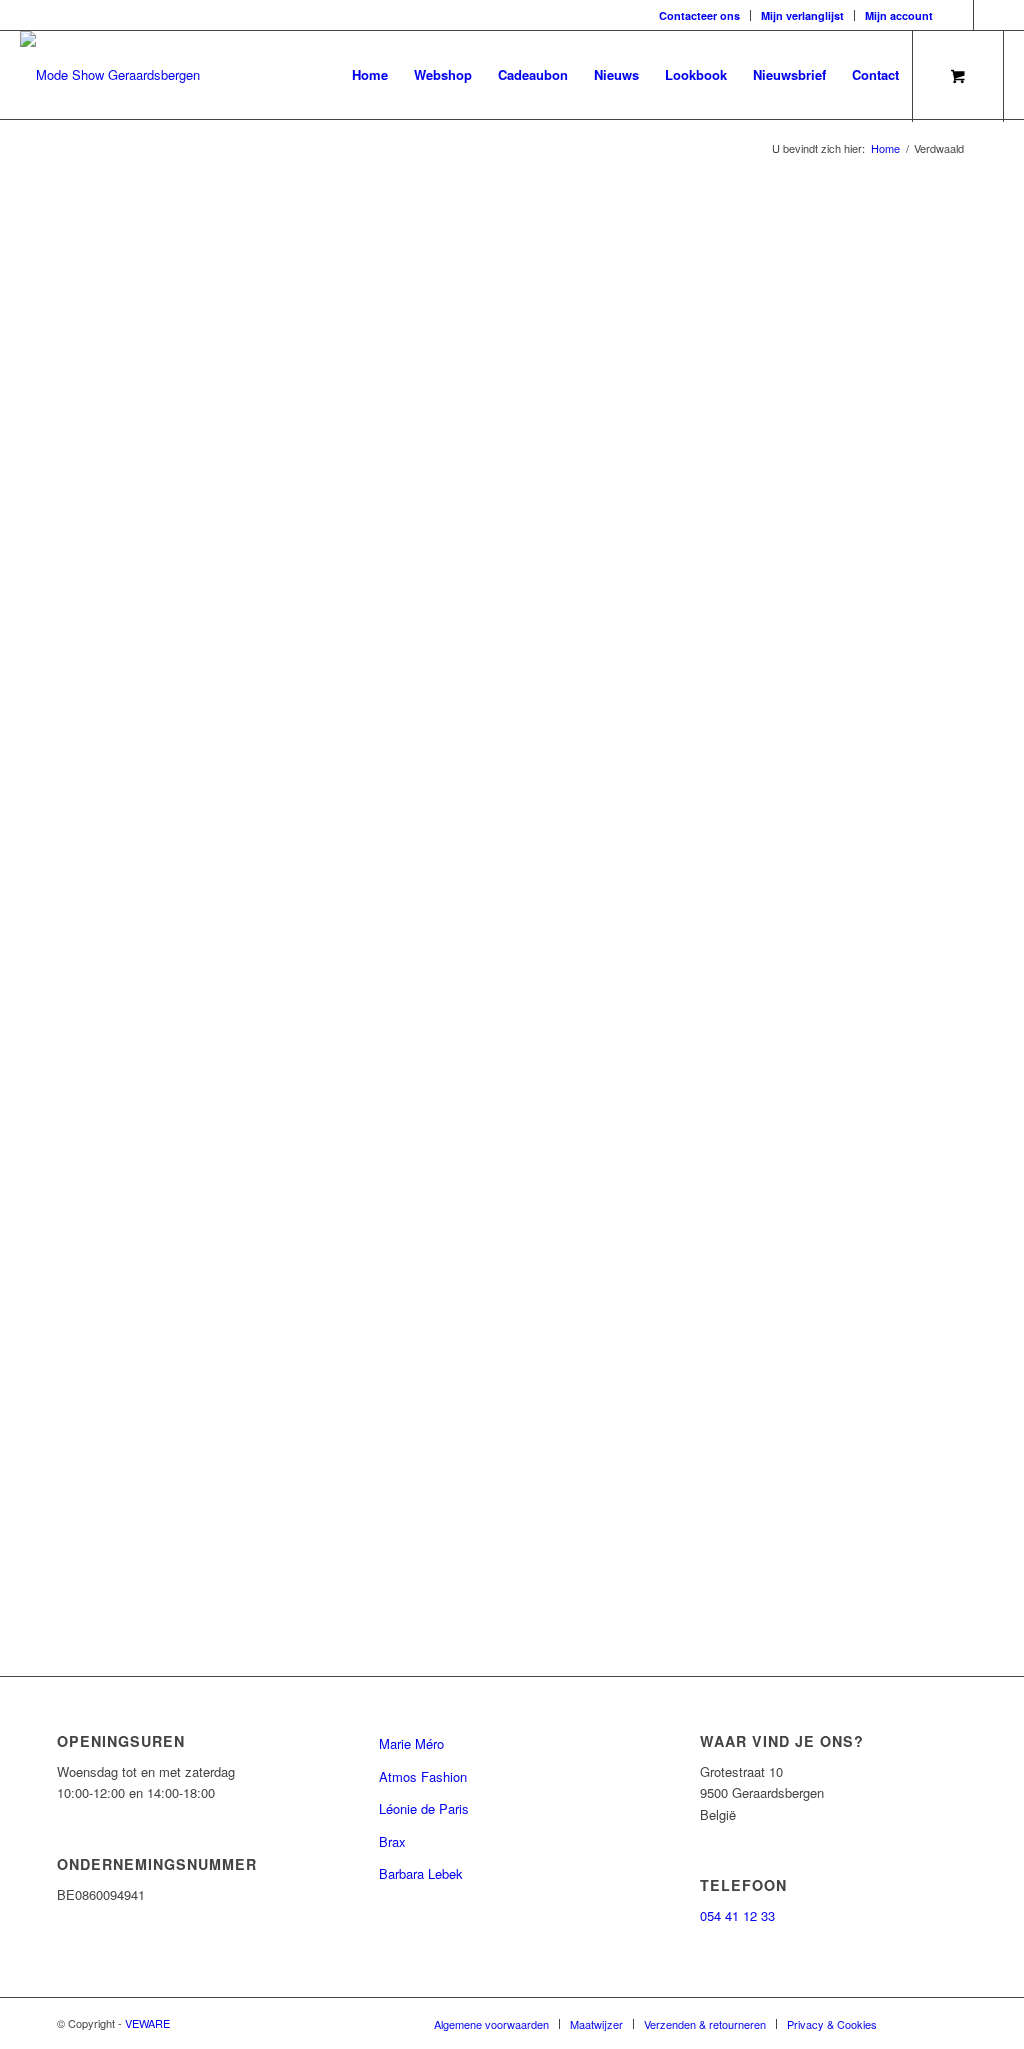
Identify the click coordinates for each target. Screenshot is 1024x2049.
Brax (392, 1841)
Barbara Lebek (421, 1873)
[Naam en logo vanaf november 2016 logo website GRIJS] (110, 75)
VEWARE (147, 2023)
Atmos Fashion (423, 1776)
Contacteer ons (699, 15)
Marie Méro (411, 1743)
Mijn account (899, 15)
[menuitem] (700, 15)
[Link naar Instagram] (989, 15)
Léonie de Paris (424, 1808)
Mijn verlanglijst (802, 15)
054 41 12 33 (737, 1915)
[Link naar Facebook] (958, 15)
